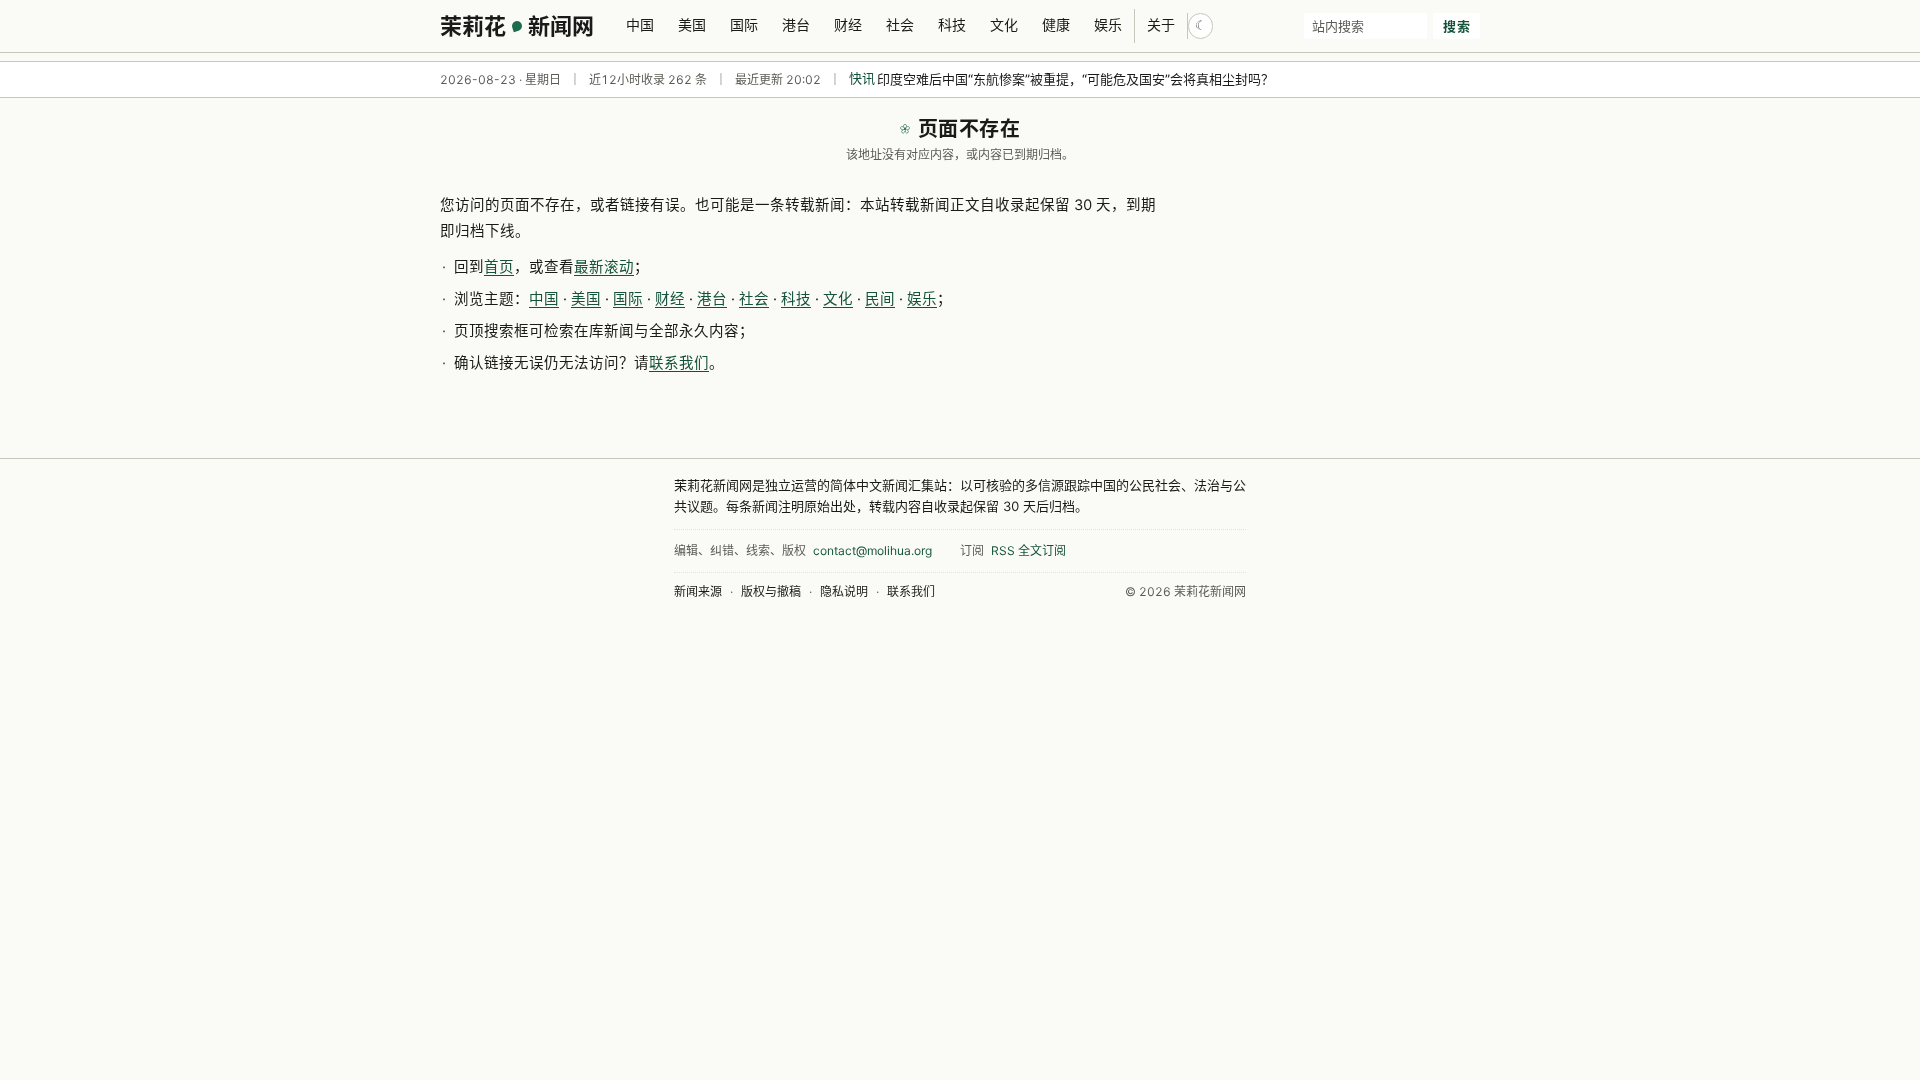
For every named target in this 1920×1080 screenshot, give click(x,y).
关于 (1161, 24)
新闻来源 (698, 591)
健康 (1056, 24)
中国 (640, 24)
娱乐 (1108, 24)
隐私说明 (844, 591)
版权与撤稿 (771, 591)
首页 (499, 267)
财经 (848, 24)
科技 (952, 24)
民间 (880, 299)
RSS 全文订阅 (1028, 550)
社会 (900, 24)
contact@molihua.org (872, 550)
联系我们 (679, 363)
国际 (744, 24)
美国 (692, 24)
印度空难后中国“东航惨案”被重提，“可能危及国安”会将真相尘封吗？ (1075, 79)
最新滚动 (604, 267)
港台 (796, 24)
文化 (1004, 24)
